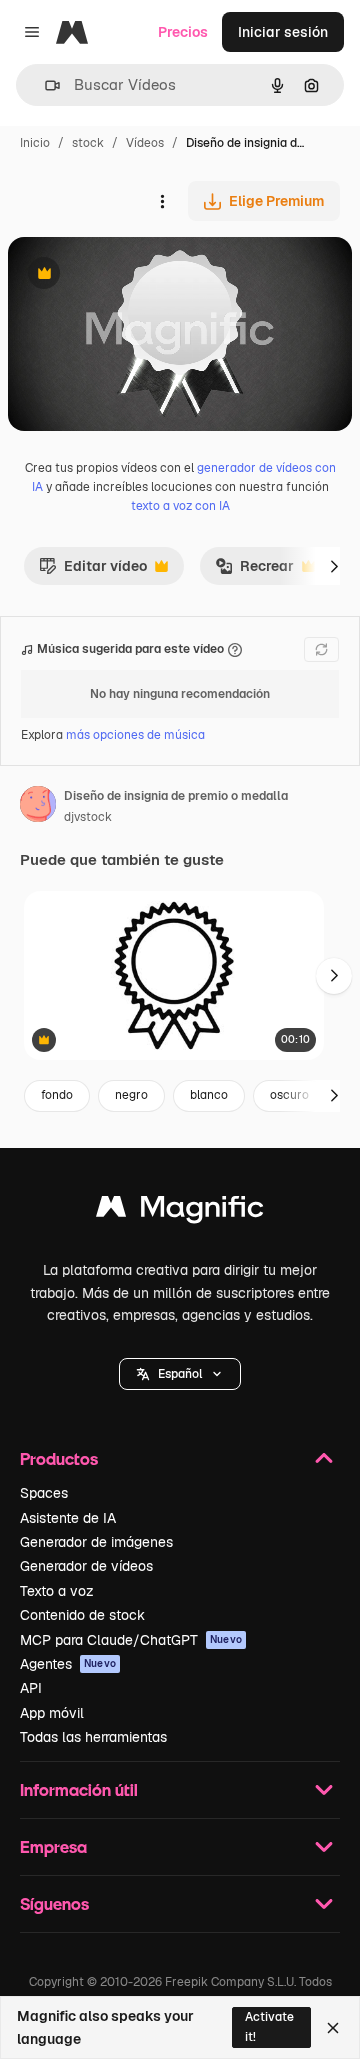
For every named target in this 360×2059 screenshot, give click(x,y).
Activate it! (269, 2026)
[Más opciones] (162, 201)
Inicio (35, 143)
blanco (209, 1095)
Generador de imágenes (96, 1542)
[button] (180, 1374)
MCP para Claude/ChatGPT (131, 1640)
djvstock (88, 817)
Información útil (79, 1789)
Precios (183, 32)
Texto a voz (57, 1591)
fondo (57, 1095)
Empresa (53, 1846)
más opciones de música (135, 735)
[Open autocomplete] (44, 85)
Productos (59, 1458)
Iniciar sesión (283, 32)
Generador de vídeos (86, 1566)
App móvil (52, 1713)
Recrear (254, 571)
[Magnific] (180, 1211)
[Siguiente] (334, 566)
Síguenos (54, 1903)
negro (131, 1095)
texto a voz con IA (180, 506)
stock (88, 143)
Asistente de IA (68, 1518)
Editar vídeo (93, 571)
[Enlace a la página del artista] (38, 807)
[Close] (333, 2028)
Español (180, 1374)
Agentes (68, 1664)
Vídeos (145, 143)
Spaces (44, 1493)
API (31, 1688)
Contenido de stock (82, 1615)
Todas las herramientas (93, 1737)
